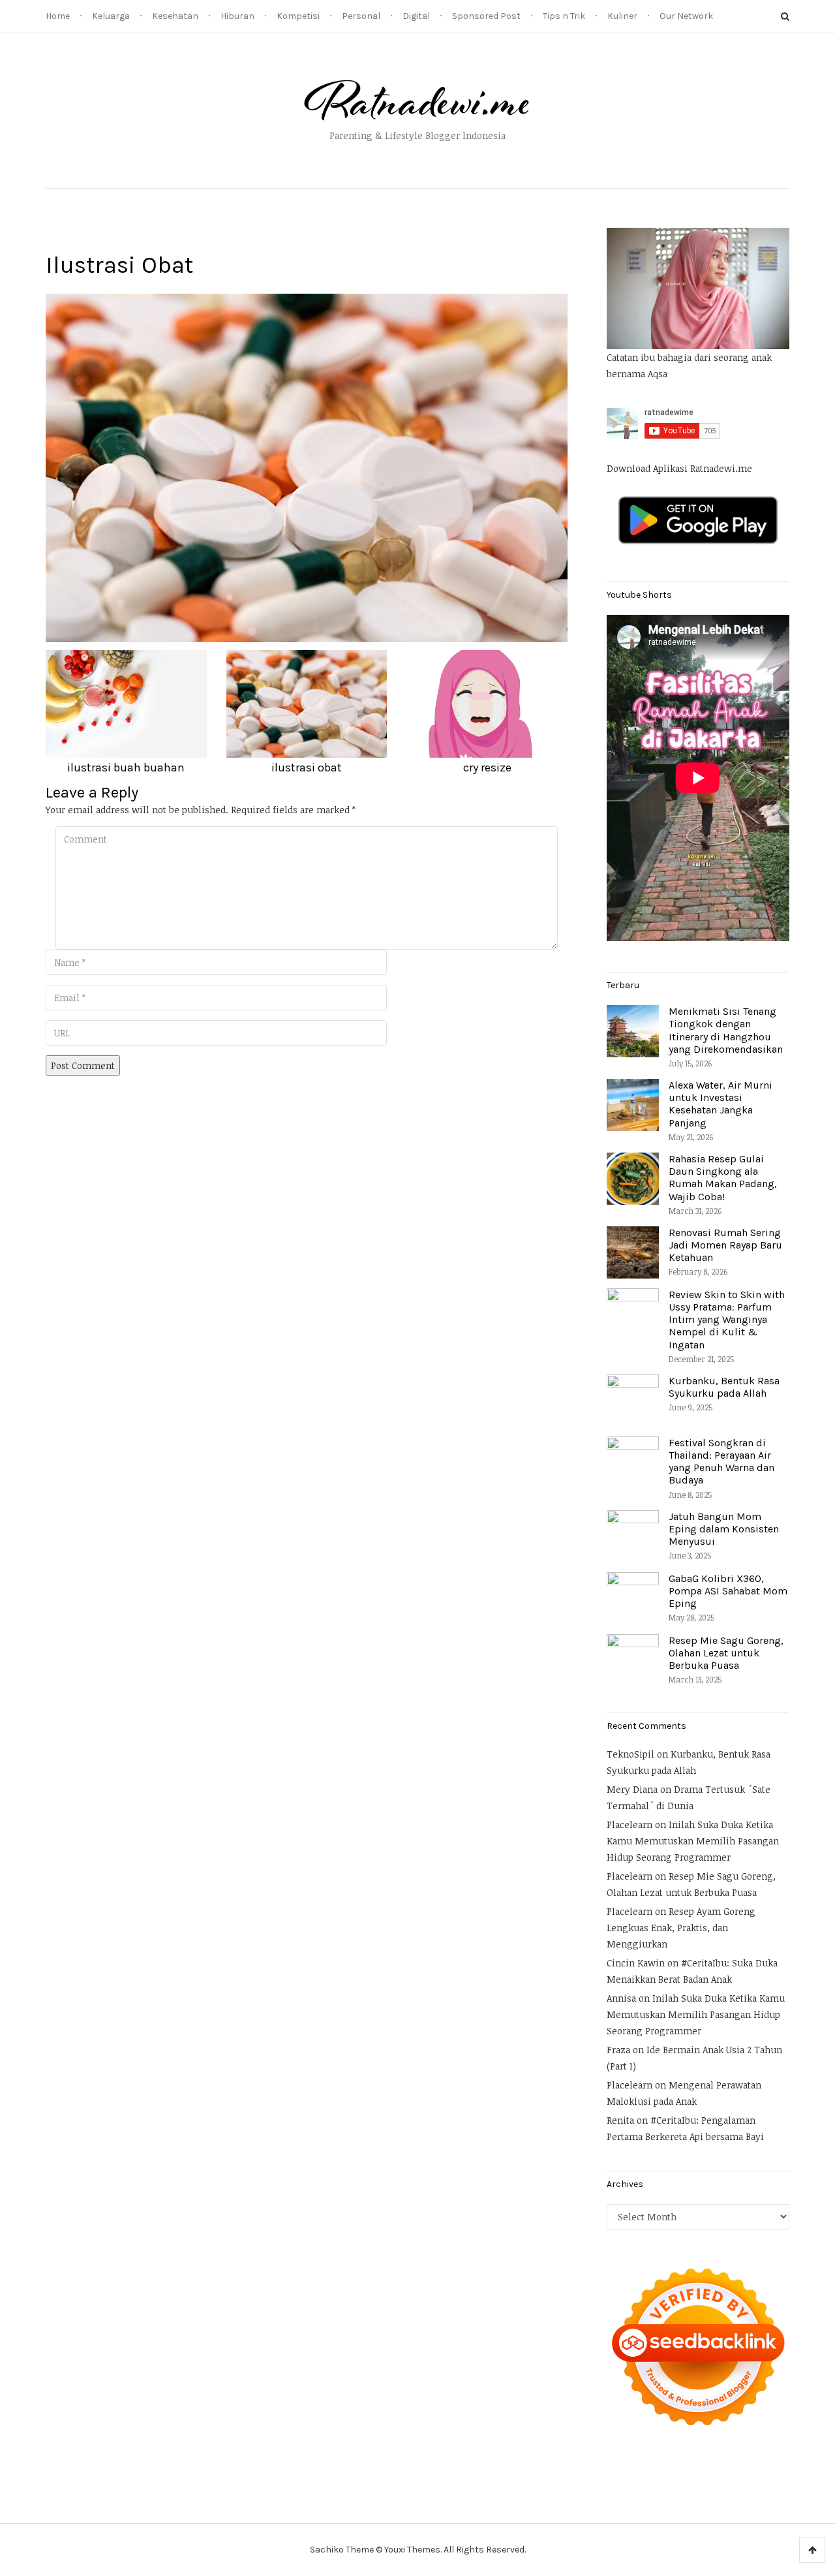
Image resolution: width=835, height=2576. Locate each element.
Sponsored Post (486, 16)
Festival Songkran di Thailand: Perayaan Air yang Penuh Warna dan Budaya (721, 1462)
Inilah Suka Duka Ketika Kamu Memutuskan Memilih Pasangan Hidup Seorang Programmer (693, 1841)
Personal (361, 16)
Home (58, 16)
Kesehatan (175, 16)
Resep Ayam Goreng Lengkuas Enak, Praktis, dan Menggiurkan (681, 1928)
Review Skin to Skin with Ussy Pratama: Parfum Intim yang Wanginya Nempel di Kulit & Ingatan (727, 1320)
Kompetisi (298, 16)
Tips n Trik (564, 16)
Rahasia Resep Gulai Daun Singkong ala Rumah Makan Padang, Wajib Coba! (723, 1178)
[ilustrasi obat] (307, 467)
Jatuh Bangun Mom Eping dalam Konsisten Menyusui (724, 1529)
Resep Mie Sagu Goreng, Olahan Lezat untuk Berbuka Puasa (726, 1653)
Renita (620, 2120)
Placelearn (630, 1824)
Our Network (686, 16)
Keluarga (111, 16)
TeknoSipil (630, 1754)
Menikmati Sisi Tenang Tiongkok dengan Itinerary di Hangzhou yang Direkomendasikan (726, 1030)
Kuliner (622, 16)
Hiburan (237, 16)
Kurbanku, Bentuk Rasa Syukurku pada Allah (724, 1387)
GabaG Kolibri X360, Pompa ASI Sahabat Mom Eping (728, 1591)
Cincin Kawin (636, 1963)
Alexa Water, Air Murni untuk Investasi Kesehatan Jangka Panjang (721, 1104)
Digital (416, 16)
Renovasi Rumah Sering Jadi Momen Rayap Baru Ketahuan (725, 1245)
